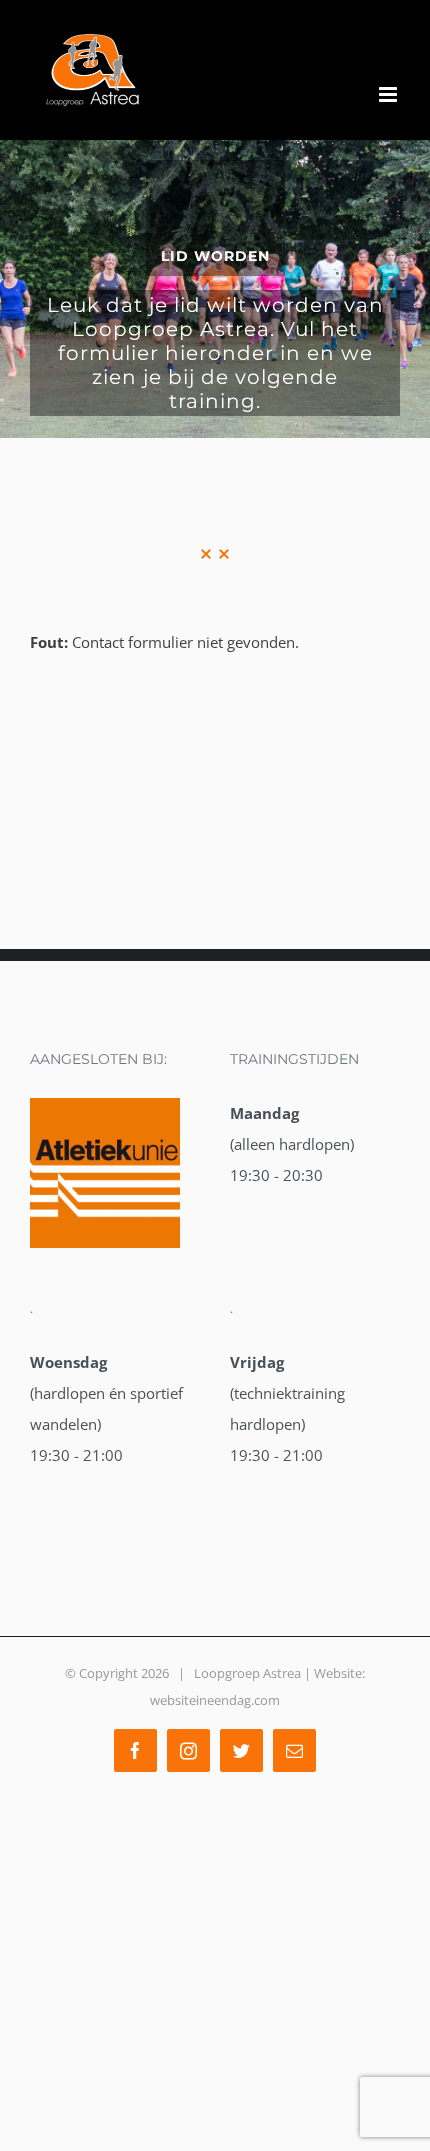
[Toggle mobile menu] (389, 94)
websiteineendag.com (215, 1700)
